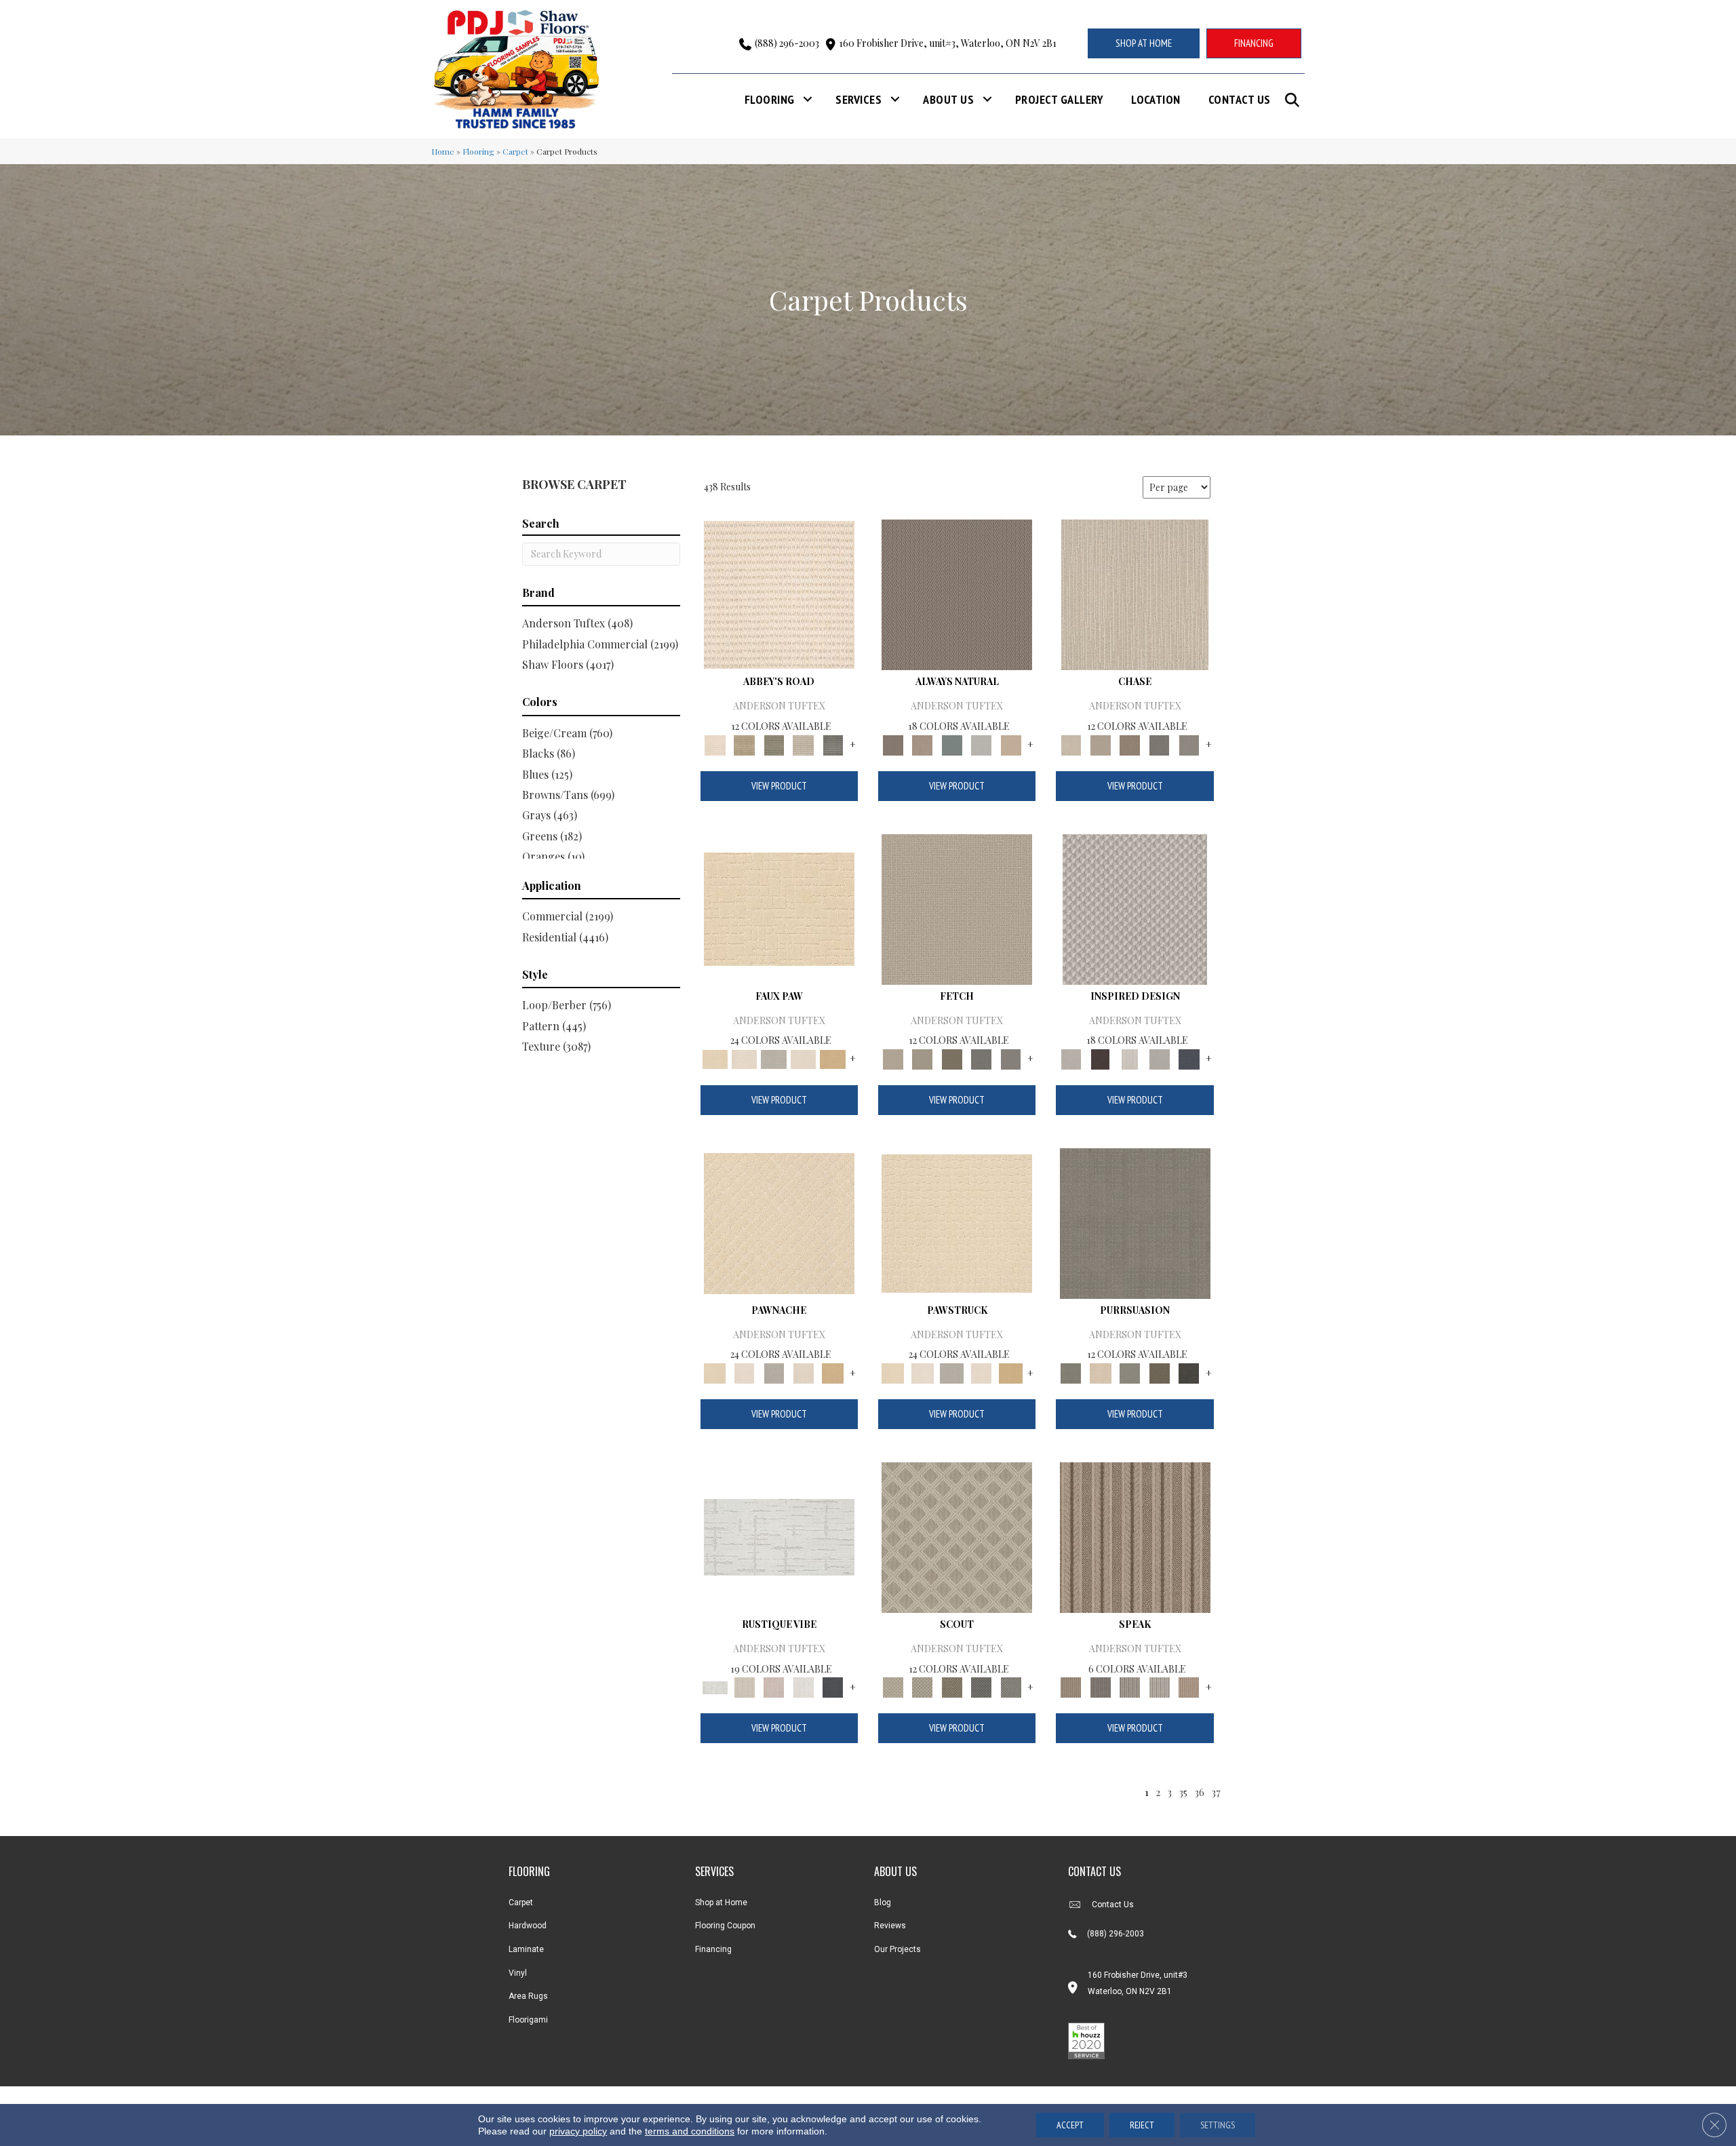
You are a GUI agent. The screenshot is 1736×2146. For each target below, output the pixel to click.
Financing (713, 1949)
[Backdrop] (1135, 1222)
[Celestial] (833, 1686)
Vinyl (518, 1973)
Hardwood (528, 1926)
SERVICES (714, 1871)
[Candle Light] (1130, 1058)
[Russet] (1189, 1686)
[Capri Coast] (804, 1058)
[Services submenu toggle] (895, 99)
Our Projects (897, 1949)
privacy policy (578, 2131)
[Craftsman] (1160, 1372)
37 (1216, 1792)
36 (1199, 1792)
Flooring (770, 99)
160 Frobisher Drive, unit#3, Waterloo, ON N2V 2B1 (948, 43)
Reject (1142, 2125)
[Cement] (1130, 1372)
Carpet (515, 151)
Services (859, 99)
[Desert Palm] (1130, 744)
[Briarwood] (1100, 744)
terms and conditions (690, 2131)
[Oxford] (1160, 1686)
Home (443, 151)
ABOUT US (895, 1871)
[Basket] (922, 744)
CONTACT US (1094, 1871)
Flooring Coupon (725, 1926)
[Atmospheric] (779, 1536)
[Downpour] (1160, 744)
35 (1183, 1792)
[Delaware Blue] (833, 744)
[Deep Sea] (1189, 1058)
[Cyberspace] (1189, 1372)
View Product (779, 786)
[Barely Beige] (744, 1058)
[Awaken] (744, 1686)
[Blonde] (1100, 1372)
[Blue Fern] (952, 744)
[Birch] (1135, 594)
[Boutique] (1011, 744)
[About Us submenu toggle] (987, 99)
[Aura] (779, 594)
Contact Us (1240, 99)
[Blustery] (981, 744)
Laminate (526, 1949)
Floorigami (528, 2020)
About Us (948, 99)
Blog (883, 1903)
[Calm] (774, 1058)
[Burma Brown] (1100, 1058)
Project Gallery (1059, 99)
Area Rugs (528, 1996)
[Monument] (1189, 744)
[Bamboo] (744, 744)
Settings (1218, 2125)
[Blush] (774, 1686)
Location (1156, 99)
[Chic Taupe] (804, 744)
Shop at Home (721, 1903)
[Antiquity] (779, 908)
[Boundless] (774, 744)
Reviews (890, 1926)
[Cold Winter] (1160, 1058)
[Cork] (833, 1058)
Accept (1070, 2125)
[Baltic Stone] (1135, 908)
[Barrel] (957, 594)
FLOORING (529, 1871)
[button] (1295, 100)
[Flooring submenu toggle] (808, 99)
